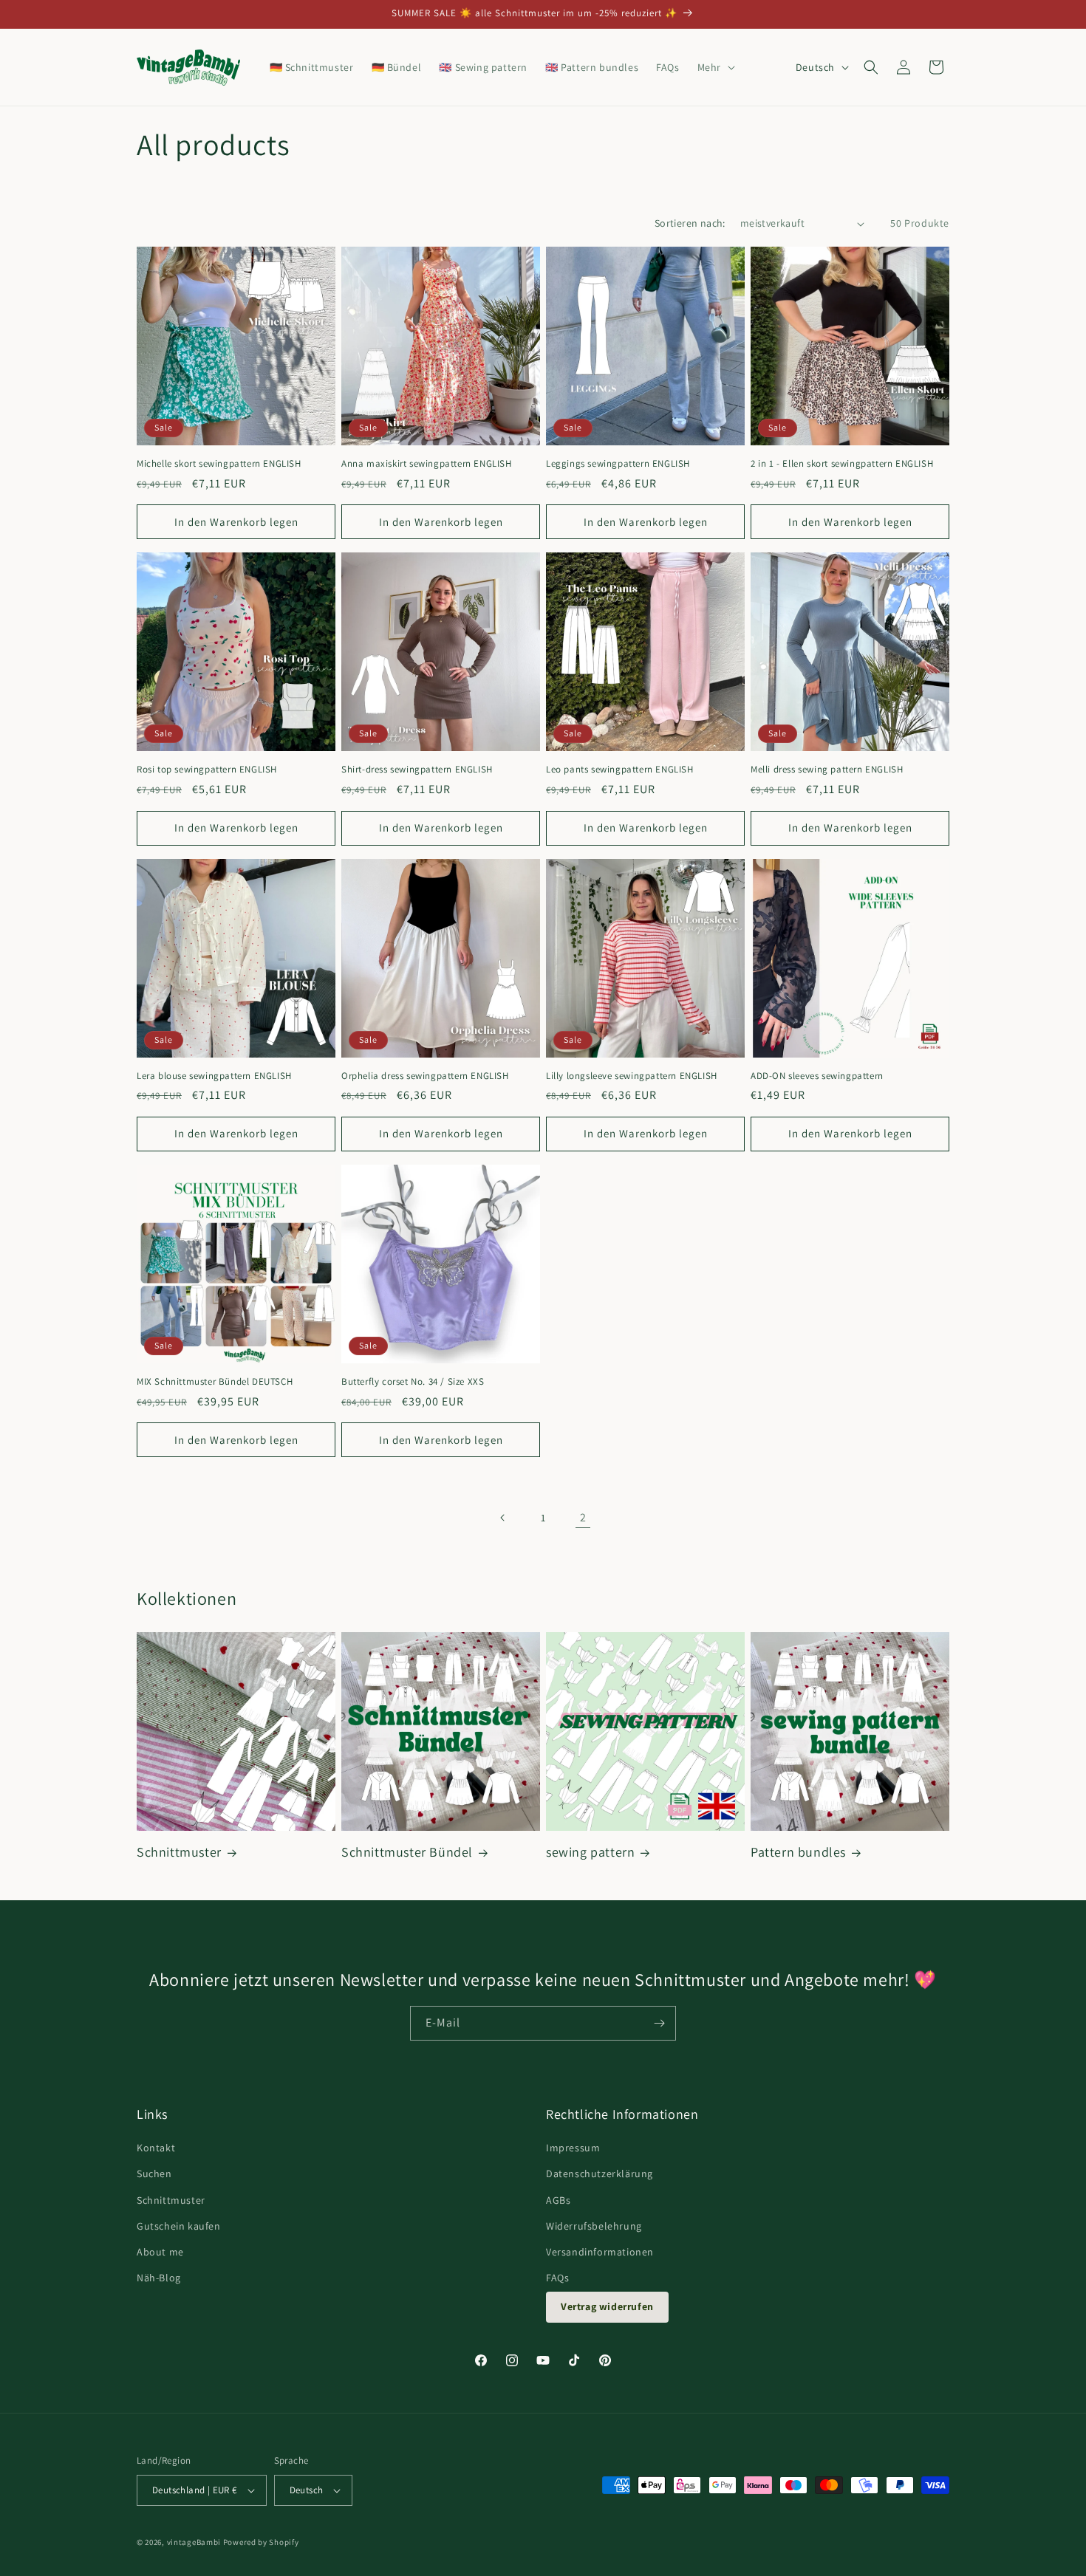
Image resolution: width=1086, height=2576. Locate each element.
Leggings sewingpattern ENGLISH (618, 464)
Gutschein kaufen (179, 2226)
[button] (715, 67)
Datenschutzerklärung (600, 2173)
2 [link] (583, 1517)
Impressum (573, 2148)
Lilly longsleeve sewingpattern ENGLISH (632, 1076)
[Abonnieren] (659, 2023)
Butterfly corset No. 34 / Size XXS (413, 1382)
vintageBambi (194, 2542)
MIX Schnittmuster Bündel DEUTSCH (215, 1382)
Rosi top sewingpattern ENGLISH (207, 770)
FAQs (557, 2278)
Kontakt (156, 2148)
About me (160, 2252)
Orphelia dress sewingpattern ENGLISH (425, 1076)
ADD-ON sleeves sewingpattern (817, 1076)
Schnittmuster (179, 1852)
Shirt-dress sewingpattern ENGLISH (417, 770)
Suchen (154, 2173)
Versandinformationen (600, 2252)
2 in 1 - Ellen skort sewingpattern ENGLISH (842, 464)
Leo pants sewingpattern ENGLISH (620, 770)
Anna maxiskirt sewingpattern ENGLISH (427, 464)
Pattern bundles (798, 1852)
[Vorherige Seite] (503, 1518)
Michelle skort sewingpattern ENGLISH (219, 464)
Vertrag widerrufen (607, 2306)
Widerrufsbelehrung (594, 2226)
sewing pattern (590, 1852)
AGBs (558, 2200)
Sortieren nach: (690, 223)
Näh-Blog (159, 2278)
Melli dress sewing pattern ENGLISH (827, 770)
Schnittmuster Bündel (407, 1852)
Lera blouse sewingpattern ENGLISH (214, 1076)
